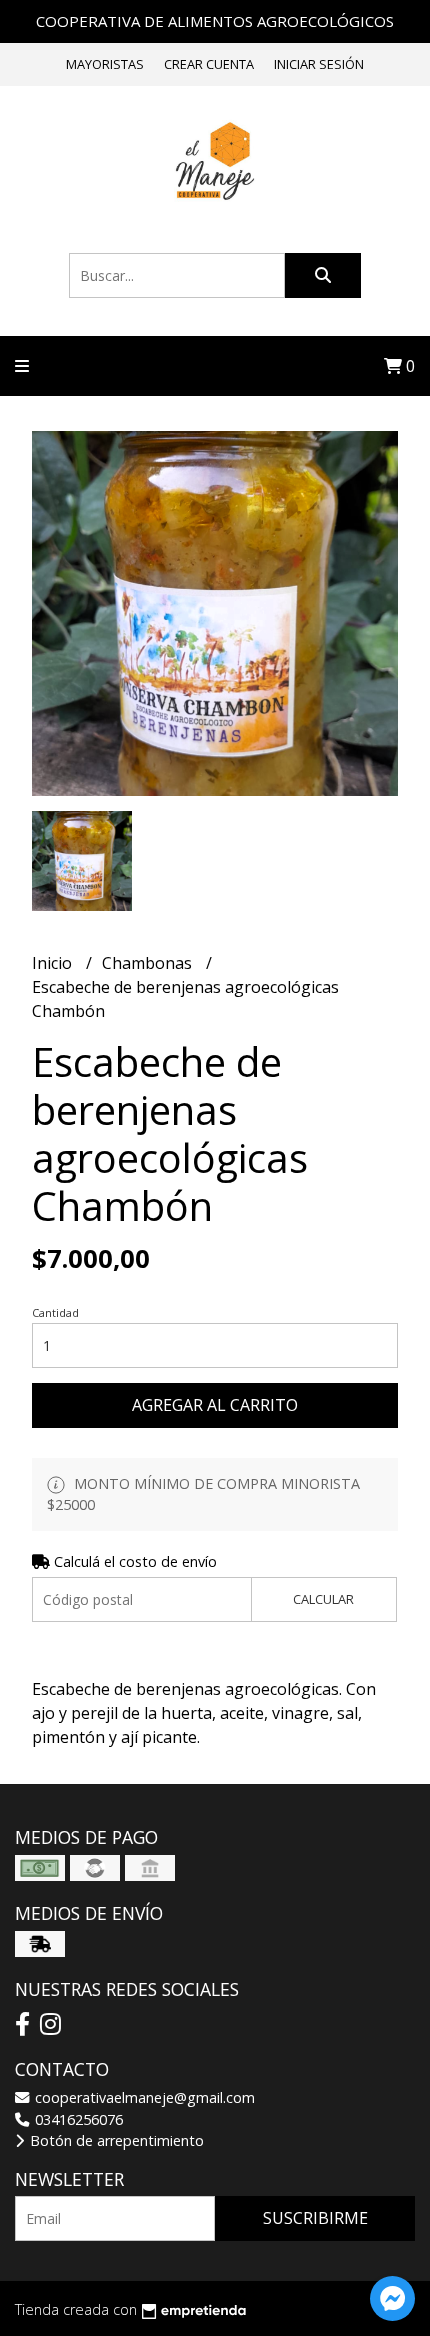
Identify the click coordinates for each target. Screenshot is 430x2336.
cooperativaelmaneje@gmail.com (143, 2097)
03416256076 (77, 2119)
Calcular (323, 1599)
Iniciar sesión (319, 64)
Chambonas (149, 963)
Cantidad (55, 1312)
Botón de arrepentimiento (115, 2140)
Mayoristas (105, 64)
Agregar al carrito (215, 1405)
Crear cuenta (209, 64)
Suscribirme (315, 2218)
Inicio (54, 963)
